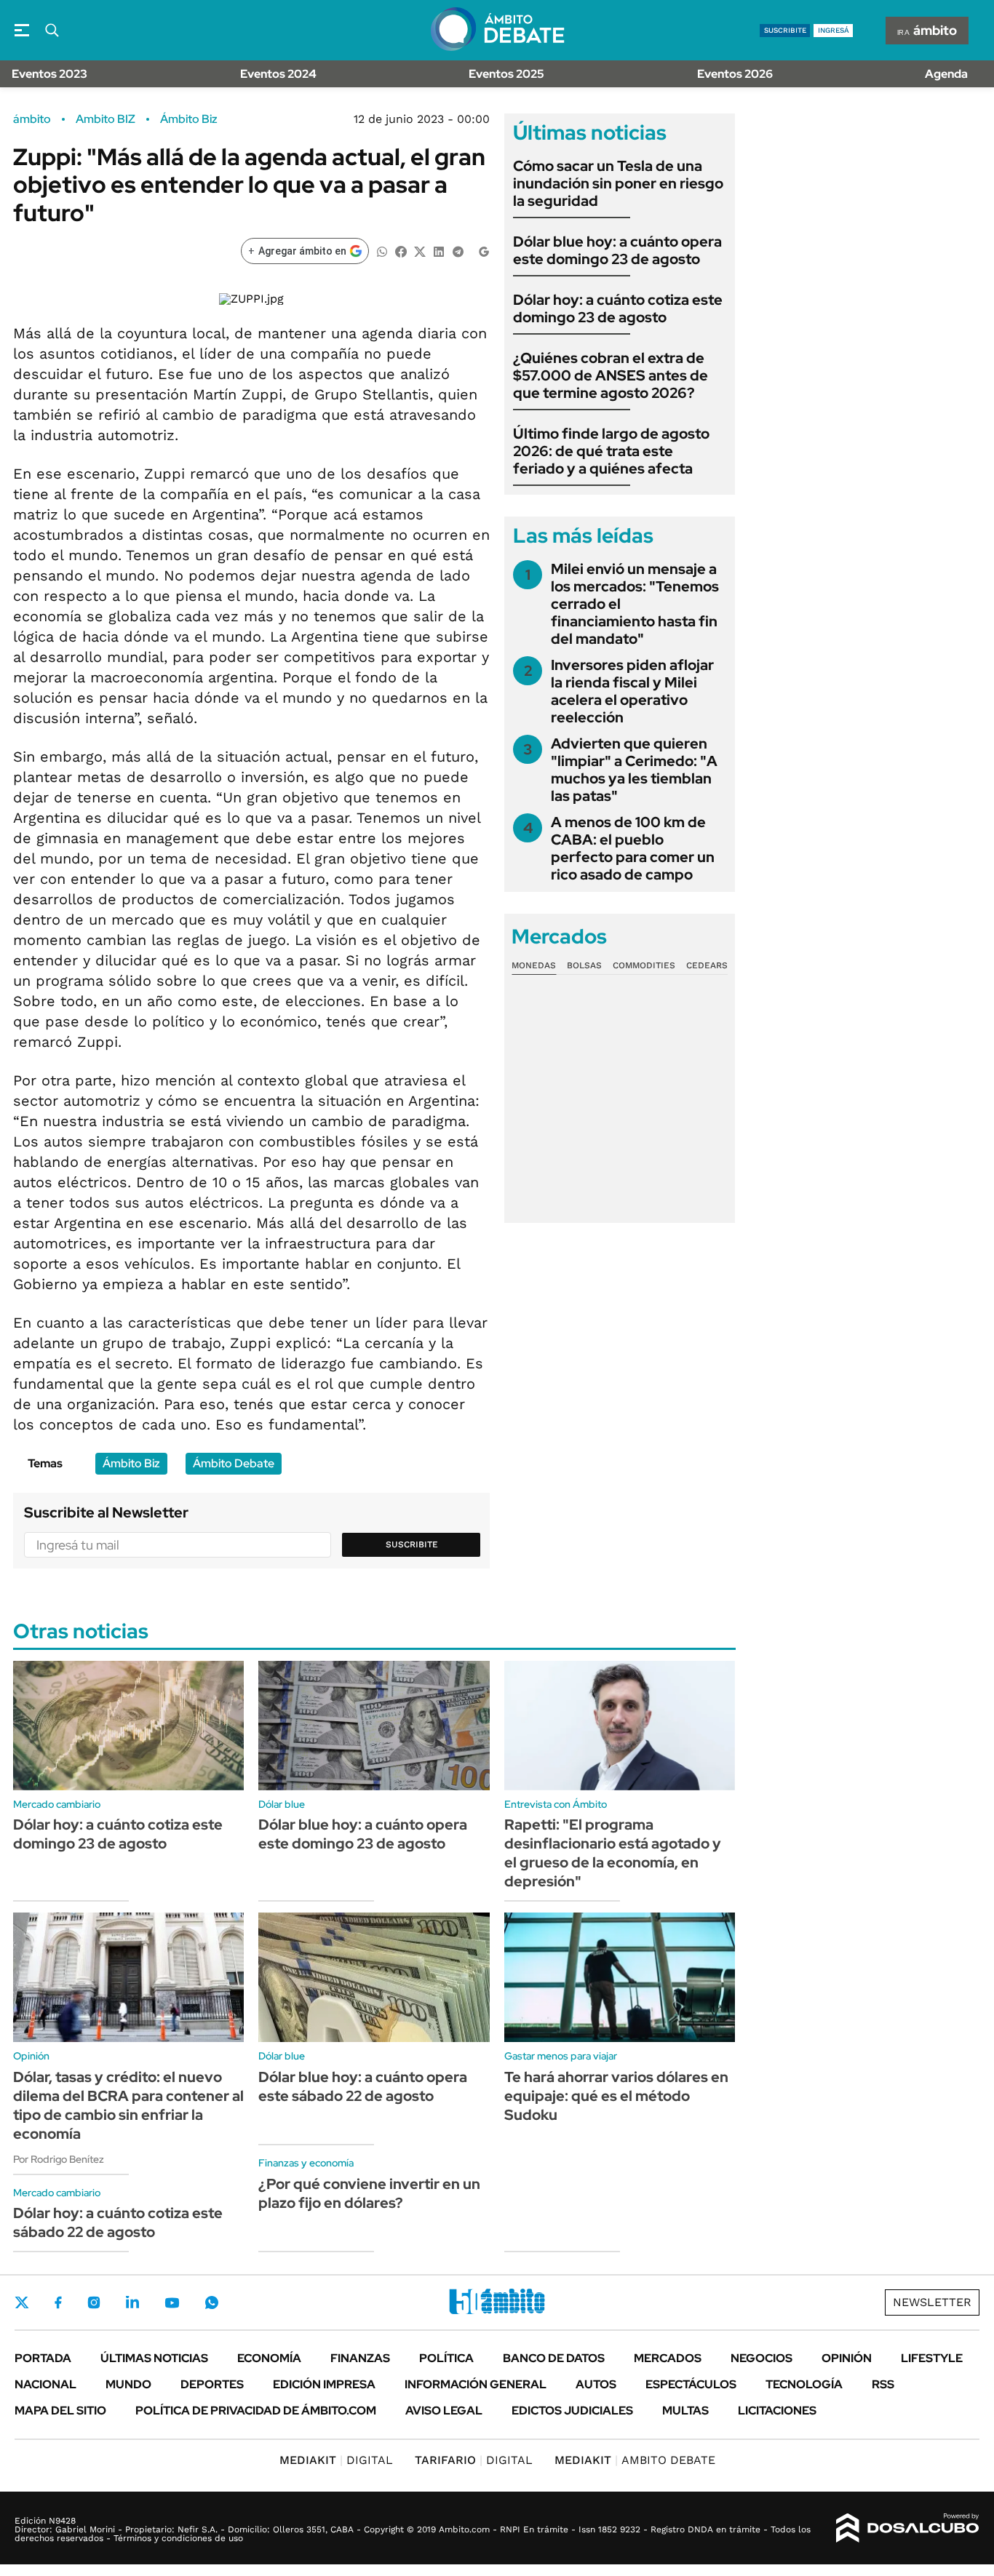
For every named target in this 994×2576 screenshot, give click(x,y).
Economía (269, 2358)
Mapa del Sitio (60, 2410)
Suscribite (412, 1544)
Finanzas (360, 2358)
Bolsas (584, 965)
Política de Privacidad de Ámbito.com (256, 2410)
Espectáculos (691, 2384)
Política (446, 2358)
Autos (596, 2384)
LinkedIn (132, 2302)
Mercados (668, 2358)
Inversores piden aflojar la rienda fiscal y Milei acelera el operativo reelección (632, 691)
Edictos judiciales (572, 2410)
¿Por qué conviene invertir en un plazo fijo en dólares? (369, 2193)
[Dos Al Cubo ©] (908, 2528)
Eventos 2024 (278, 74)
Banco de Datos (554, 2358)
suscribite (785, 30)
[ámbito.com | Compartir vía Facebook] (401, 251)
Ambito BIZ (106, 119)
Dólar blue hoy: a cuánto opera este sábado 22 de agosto (363, 2086)
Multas (685, 2410)
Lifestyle (932, 2358)
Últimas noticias (154, 2358)
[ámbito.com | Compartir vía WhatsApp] (382, 251)
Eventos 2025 (506, 74)
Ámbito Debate (234, 1463)
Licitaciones (777, 2410)
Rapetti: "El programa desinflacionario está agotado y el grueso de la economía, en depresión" (613, 1853)
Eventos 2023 (49, 74)
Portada (43, 2358)
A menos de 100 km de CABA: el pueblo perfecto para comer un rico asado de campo (633, 848)
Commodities (644, 965)
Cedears (707, 965)
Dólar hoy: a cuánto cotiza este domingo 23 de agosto (618, 308)
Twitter (22, 2302)
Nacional (45, 2384)
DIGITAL (336, 2460)
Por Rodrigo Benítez (59, 2159)
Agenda (946, 74)
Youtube (172, 2303)
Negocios (762, 2358)
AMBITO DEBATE (635, 2460)
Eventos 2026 (735, 74)
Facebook (58, 2302)
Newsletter (932, 2302)
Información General (476, 2384)
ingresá (834, 30)
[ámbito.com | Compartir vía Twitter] (420, 251)
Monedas (534, 965)
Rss (883, 2384)
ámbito (32, 119)
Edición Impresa (324, 2384)
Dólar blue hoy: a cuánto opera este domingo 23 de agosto (617, 250)
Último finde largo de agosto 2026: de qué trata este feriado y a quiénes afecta (611, 451)
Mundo (128, 2384)
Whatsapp (212, 2302)
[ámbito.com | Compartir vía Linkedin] (439, 251)
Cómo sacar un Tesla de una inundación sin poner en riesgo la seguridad (618, 183)
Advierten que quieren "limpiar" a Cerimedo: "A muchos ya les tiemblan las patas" (634, 770)
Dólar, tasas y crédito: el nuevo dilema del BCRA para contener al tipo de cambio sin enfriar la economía (128, 2105)
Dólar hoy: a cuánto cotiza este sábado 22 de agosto (118, 2222)
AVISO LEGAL (444, 2410)
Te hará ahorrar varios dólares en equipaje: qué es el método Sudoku (616, 2096)
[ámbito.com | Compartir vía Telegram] (458, 251)
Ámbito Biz (189, 119)
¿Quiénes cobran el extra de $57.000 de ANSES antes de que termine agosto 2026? (611, 375)
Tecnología (804, 2384)
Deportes (212, 2384)
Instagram (94, 2302)
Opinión (847, 2358)
